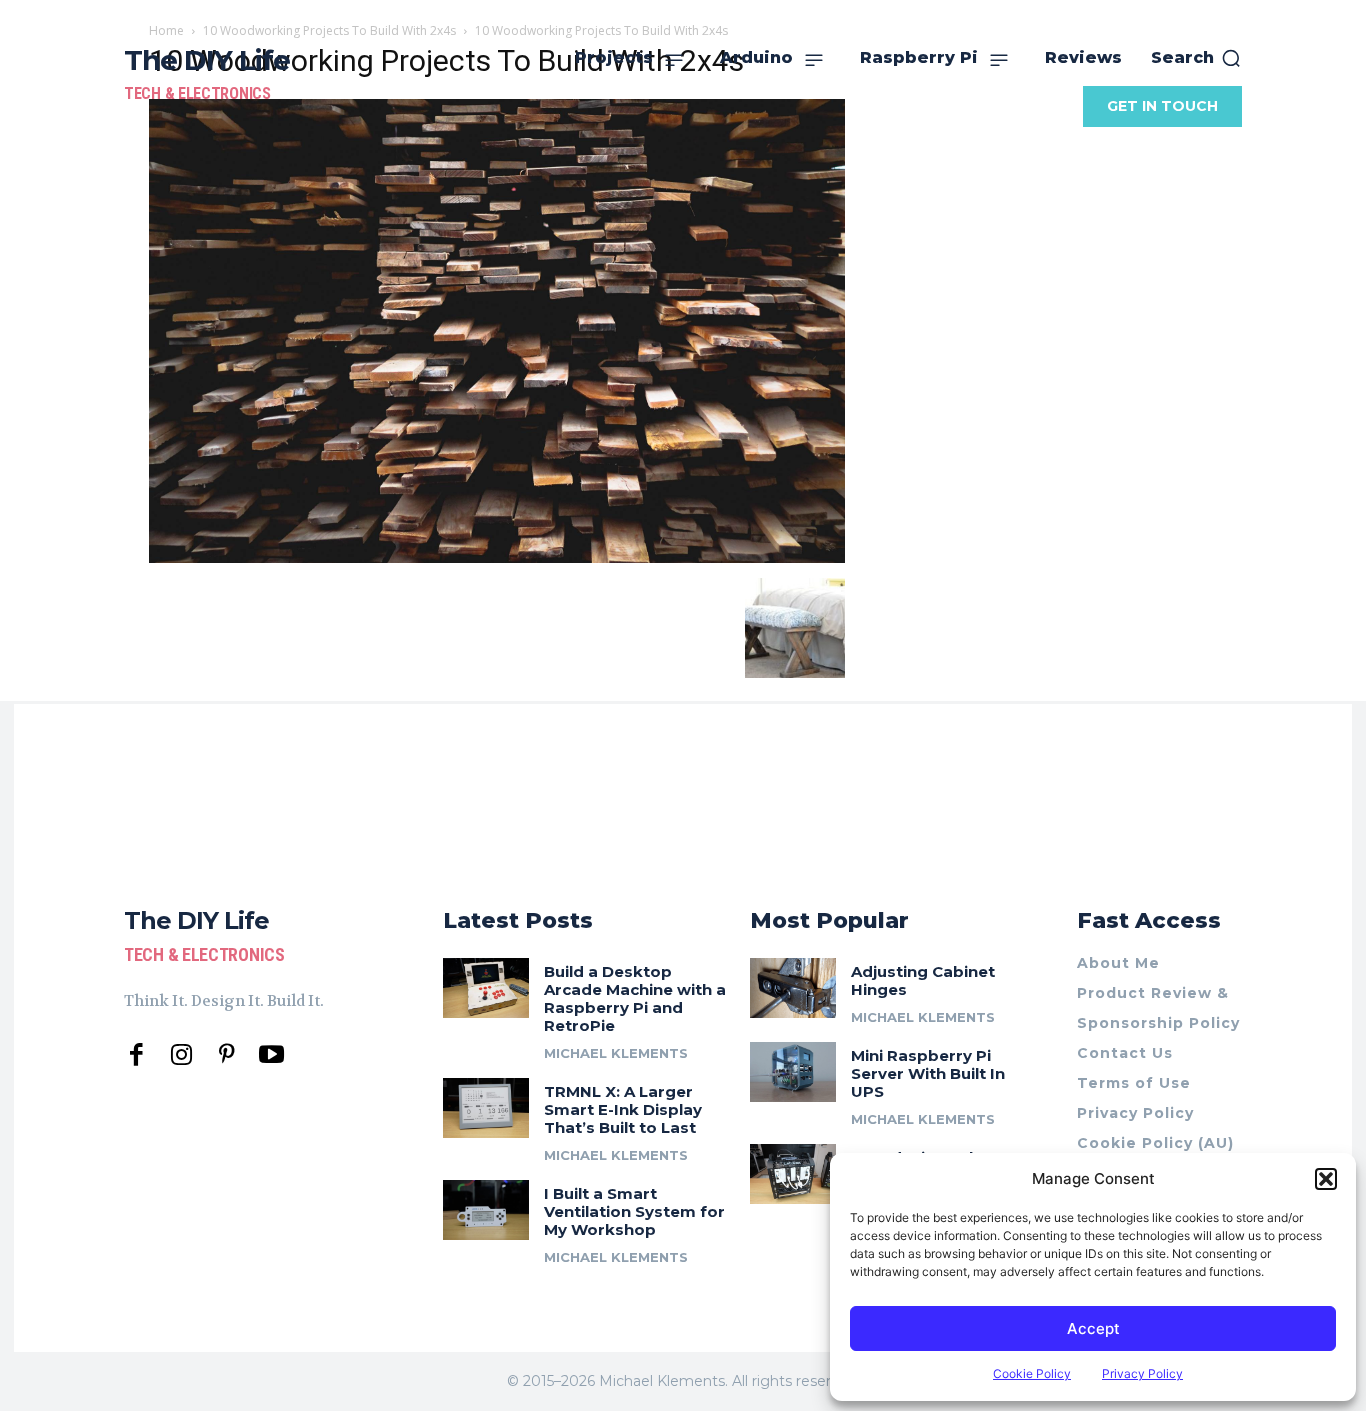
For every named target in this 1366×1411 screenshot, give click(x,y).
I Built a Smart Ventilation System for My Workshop (634, 1211)
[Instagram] (181, 1055)
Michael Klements (616, 1053)
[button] (1326, 1179)
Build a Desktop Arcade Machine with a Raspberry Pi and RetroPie (635, 998)
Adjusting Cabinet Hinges (923, 980)
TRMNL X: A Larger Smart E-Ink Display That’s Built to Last (623, 1109)
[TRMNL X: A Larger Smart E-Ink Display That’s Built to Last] (486, 1108)
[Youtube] (271, 1055)
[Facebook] (136, 1055)
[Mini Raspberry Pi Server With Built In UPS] (793, 1072)
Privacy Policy (1142, 1373)
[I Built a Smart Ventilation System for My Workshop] (486, 1210)
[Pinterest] (226, 1055)
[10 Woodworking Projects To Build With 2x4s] (497, 557)
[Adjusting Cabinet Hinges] (793, 988)
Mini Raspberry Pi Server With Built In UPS (928, 1073)
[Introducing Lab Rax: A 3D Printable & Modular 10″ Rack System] (793, 1174)
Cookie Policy (1032, 1373)
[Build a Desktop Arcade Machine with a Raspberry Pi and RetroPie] (486, 988)
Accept (1093, 1328)
